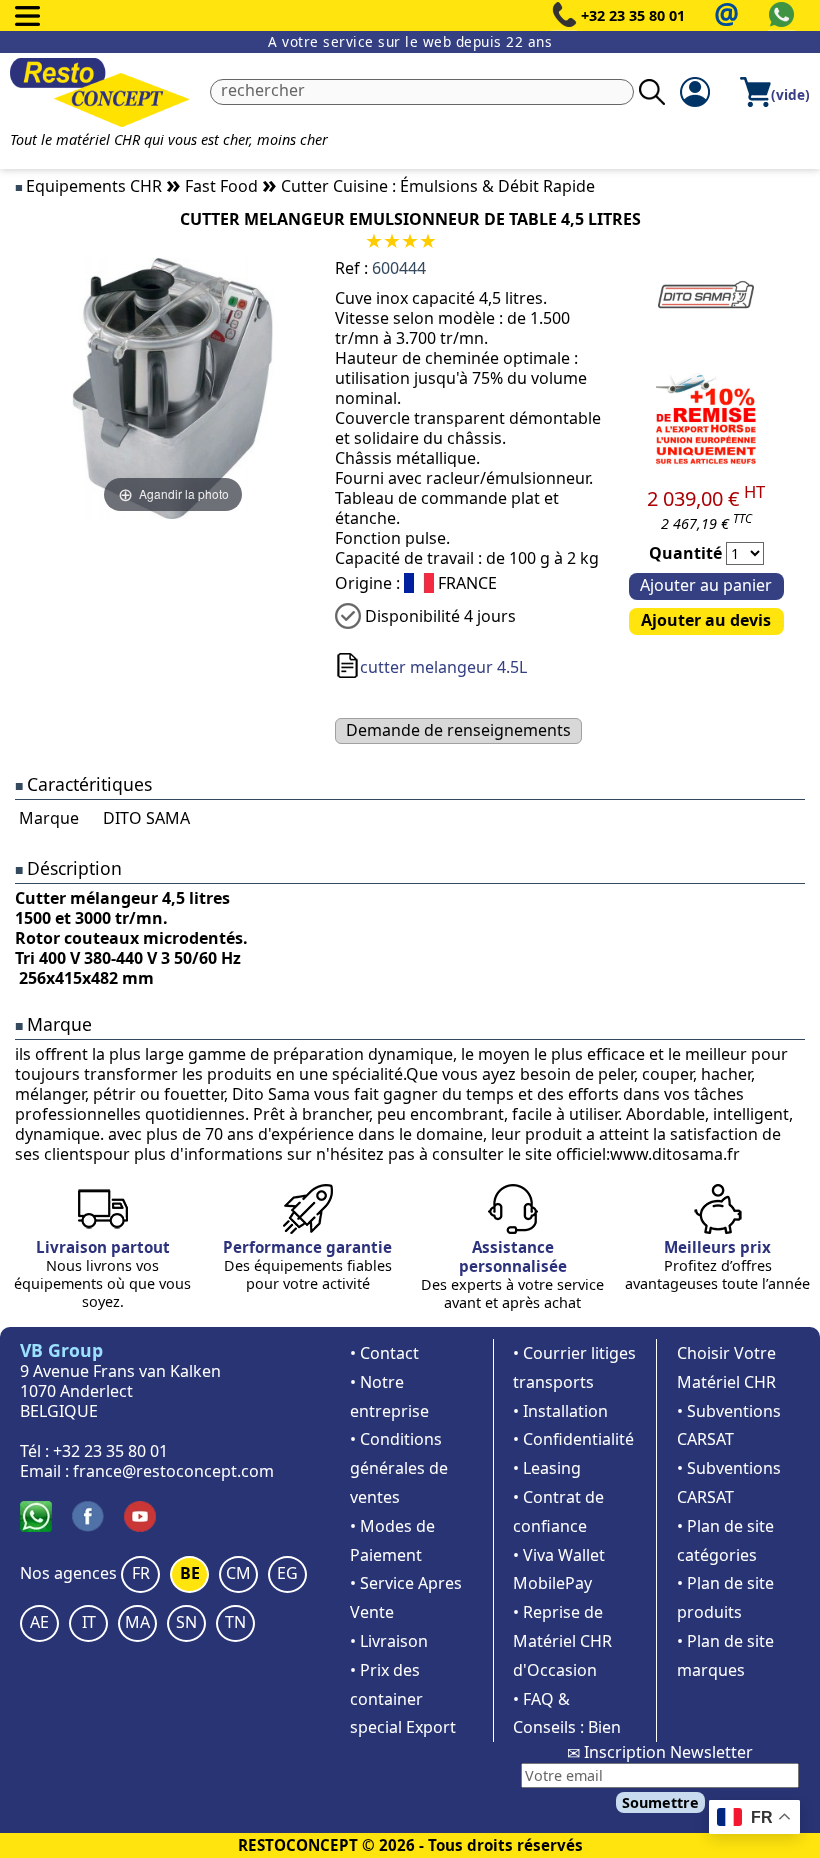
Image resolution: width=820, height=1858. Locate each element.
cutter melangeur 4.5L (443, 667)
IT (89, 1622)
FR (141, 1573)
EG (287, 1573)
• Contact (384, 1353)
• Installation (560, 1411)
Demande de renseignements (458, 730)
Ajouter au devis (706, 620)
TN (235, 1622)
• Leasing (547, 1468)
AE (39, 1622)
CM (238, 1573)
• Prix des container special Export (403, 1699)
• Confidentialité (573, 1439)
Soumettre (660, 1802)
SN (186, 1622)
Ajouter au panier (706, 585)
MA (137, 1622)
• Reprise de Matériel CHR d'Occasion (562, 1641)
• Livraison (389, 1641)
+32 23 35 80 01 (633, 15)
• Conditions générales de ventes (399, 1468)
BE (190, 1573)
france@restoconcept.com (173, 1471)
